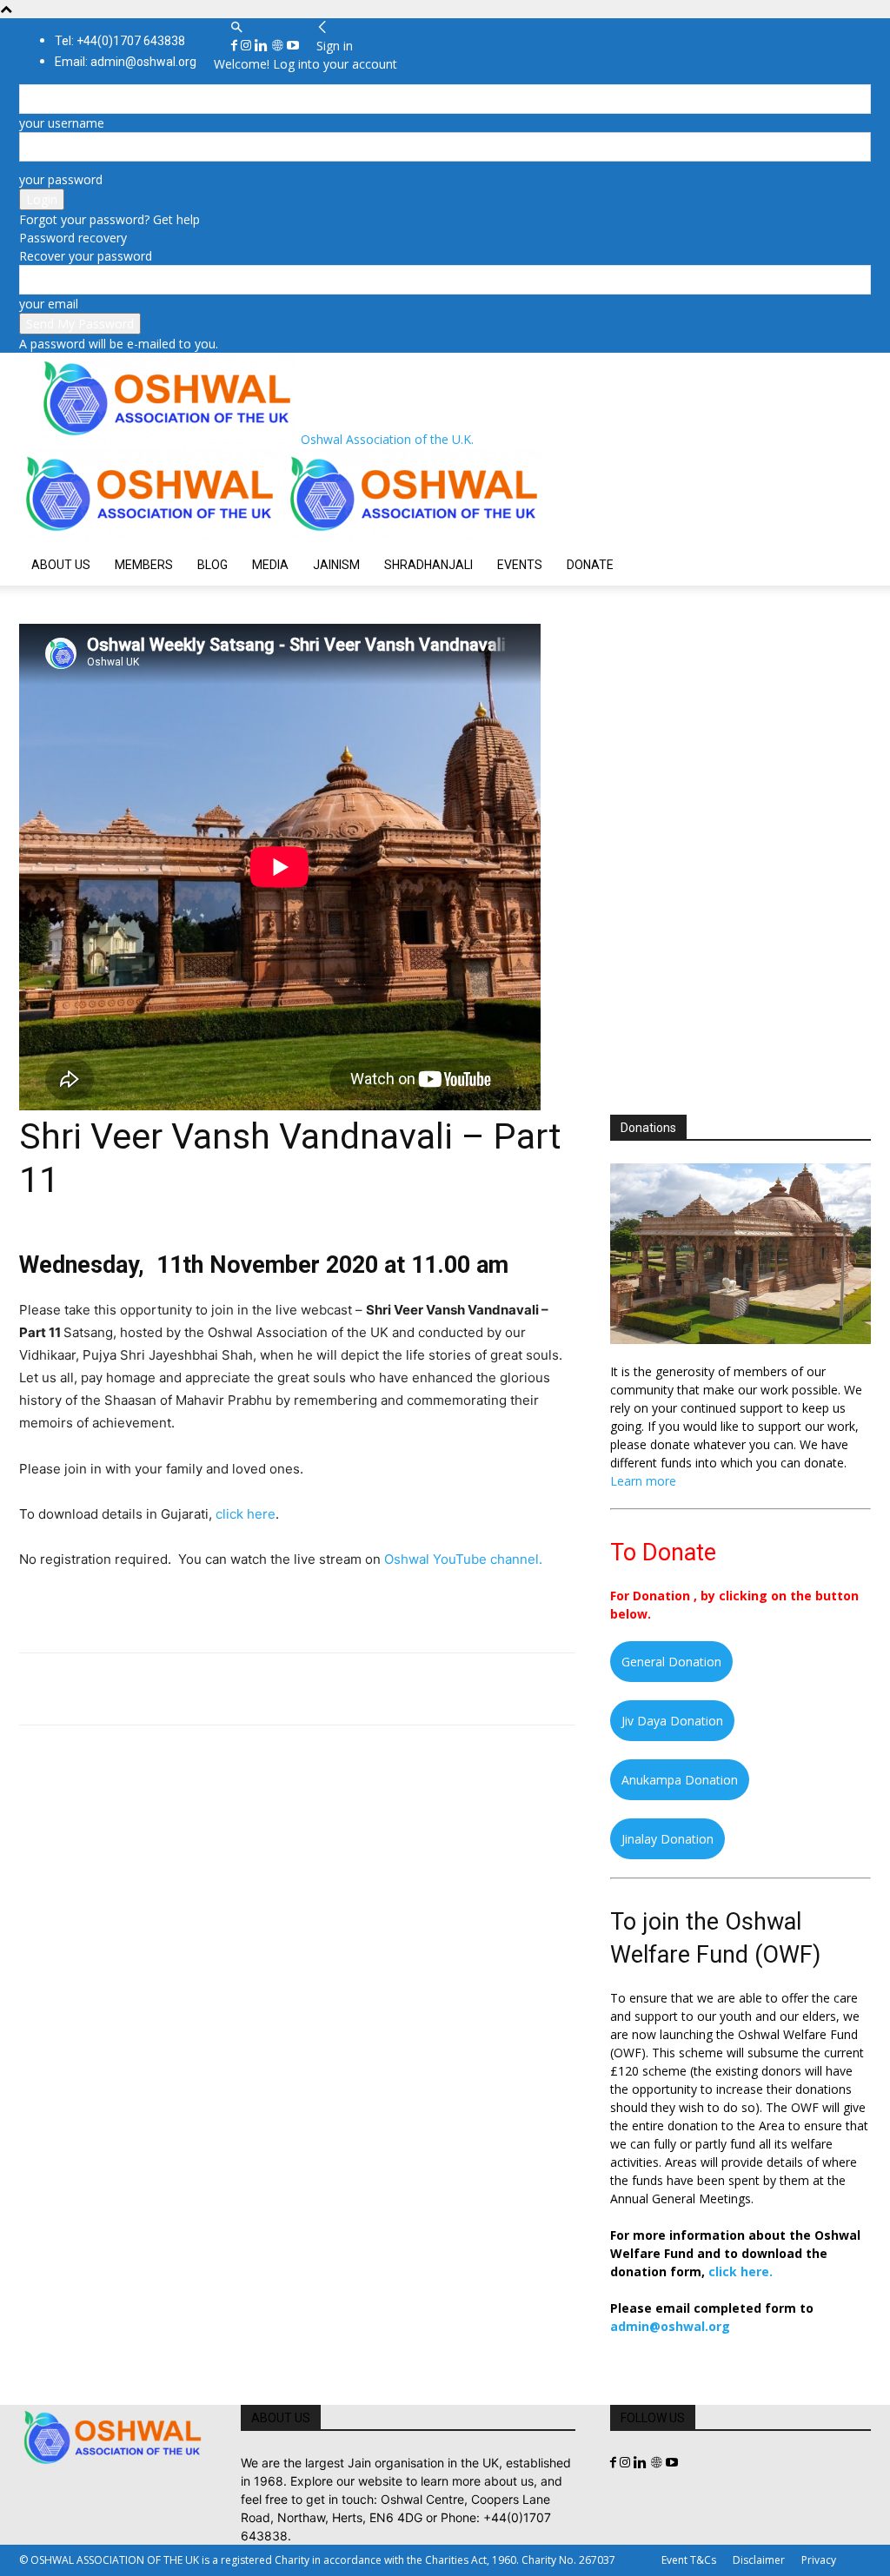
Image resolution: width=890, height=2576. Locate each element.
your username (62, 123)
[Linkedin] (263, 46)
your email (49, 304)
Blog (213, 565)
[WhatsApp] (156, 1689)
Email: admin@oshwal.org (126, 62)
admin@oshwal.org (670, 2326)
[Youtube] (293, 46)
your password (61, 179)
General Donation (671, 1662)
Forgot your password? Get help (110, 219)
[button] (236, 27)
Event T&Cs (689, 2560)
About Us (61, 565)
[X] (76, 1689)
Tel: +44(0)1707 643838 (120, 41)
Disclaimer (759, 2560)
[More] (277, 1689)
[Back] (322, 27)
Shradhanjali (428, 565)
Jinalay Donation (667, 1839)
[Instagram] (248, 46)
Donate (590, 565)
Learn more (643, 1481)
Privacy (819, 2560)
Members (144, 565)
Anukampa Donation (680, 1780)
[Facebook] (236, 46)
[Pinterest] (116, 1689)
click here (246, 1514)
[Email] (196, 1689)
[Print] (236, 1689)
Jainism (336, 565)
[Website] (279, 46)
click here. (741, 2271)
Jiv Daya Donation (672, 1721)
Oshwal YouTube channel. (463, 1559)
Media (270, 565)
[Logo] (151, 535)
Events (520, 565)
